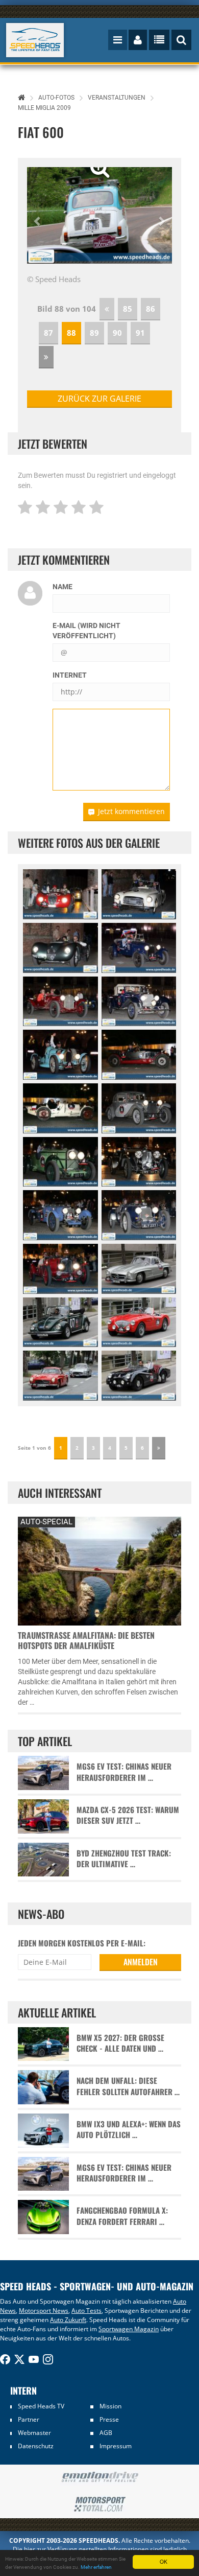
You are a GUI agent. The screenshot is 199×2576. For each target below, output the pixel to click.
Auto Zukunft (68, 2320)
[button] (38, 215)
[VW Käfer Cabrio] (60, 1322)
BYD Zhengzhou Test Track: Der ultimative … (124, 1859)
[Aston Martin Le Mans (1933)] (60, 1215)
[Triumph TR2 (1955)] (139, 1376)
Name (63, 587)
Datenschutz (36, 2446)
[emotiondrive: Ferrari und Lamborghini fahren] (99, 2478)
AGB (106, 2433)
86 (151, 309)
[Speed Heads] (35, 40)
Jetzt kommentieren (131, 811)
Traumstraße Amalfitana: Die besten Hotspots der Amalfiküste (86, 1640)
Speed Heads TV (41, 2406)
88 (71, 333)
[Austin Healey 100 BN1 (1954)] (139, 1322)
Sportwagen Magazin (129, 2329)
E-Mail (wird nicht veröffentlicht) (86, 631)
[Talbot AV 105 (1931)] (60, 1162)
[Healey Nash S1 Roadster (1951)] (139, 894)
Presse (109, 2419)
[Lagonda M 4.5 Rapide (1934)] (139, 1162)
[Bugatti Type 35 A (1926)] (60, 1108)
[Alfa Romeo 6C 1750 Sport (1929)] (139, 1002)
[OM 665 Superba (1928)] (139, 1055)
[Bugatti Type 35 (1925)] (60, 1055)
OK (164, 2561)
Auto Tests (86, 2311)
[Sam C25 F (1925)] (139, 948)
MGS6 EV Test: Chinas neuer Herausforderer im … (124, 1772)
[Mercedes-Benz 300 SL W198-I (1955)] (139, 1269)
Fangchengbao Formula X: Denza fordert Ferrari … (122, 2216)
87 (48, 333)
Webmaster (34, 2433)
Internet (70, 675)
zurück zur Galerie (99, 399)
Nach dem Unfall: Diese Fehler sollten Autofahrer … (128, 2086)
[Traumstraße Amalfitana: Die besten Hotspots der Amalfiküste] (99, 1570)
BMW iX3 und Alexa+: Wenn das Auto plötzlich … (129, 2129)
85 (128, 309)
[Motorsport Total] (99, 2504)
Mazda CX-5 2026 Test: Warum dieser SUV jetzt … (128, 1815)
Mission (110, 2406)
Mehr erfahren (96, 2567)
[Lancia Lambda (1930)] (139, 1108)
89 (94, 333)
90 (117, 333)
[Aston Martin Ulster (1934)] (60, 1269)
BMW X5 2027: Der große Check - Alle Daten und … (120, 2043)
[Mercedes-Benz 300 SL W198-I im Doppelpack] (60, 1376)
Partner (29, 2419)
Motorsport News (44, 2311)
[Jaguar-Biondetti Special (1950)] (60, 894)
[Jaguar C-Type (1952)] (60, 948)
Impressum (116, 2446)
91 (140, 333)
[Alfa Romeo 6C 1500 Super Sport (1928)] (60, 1002)
